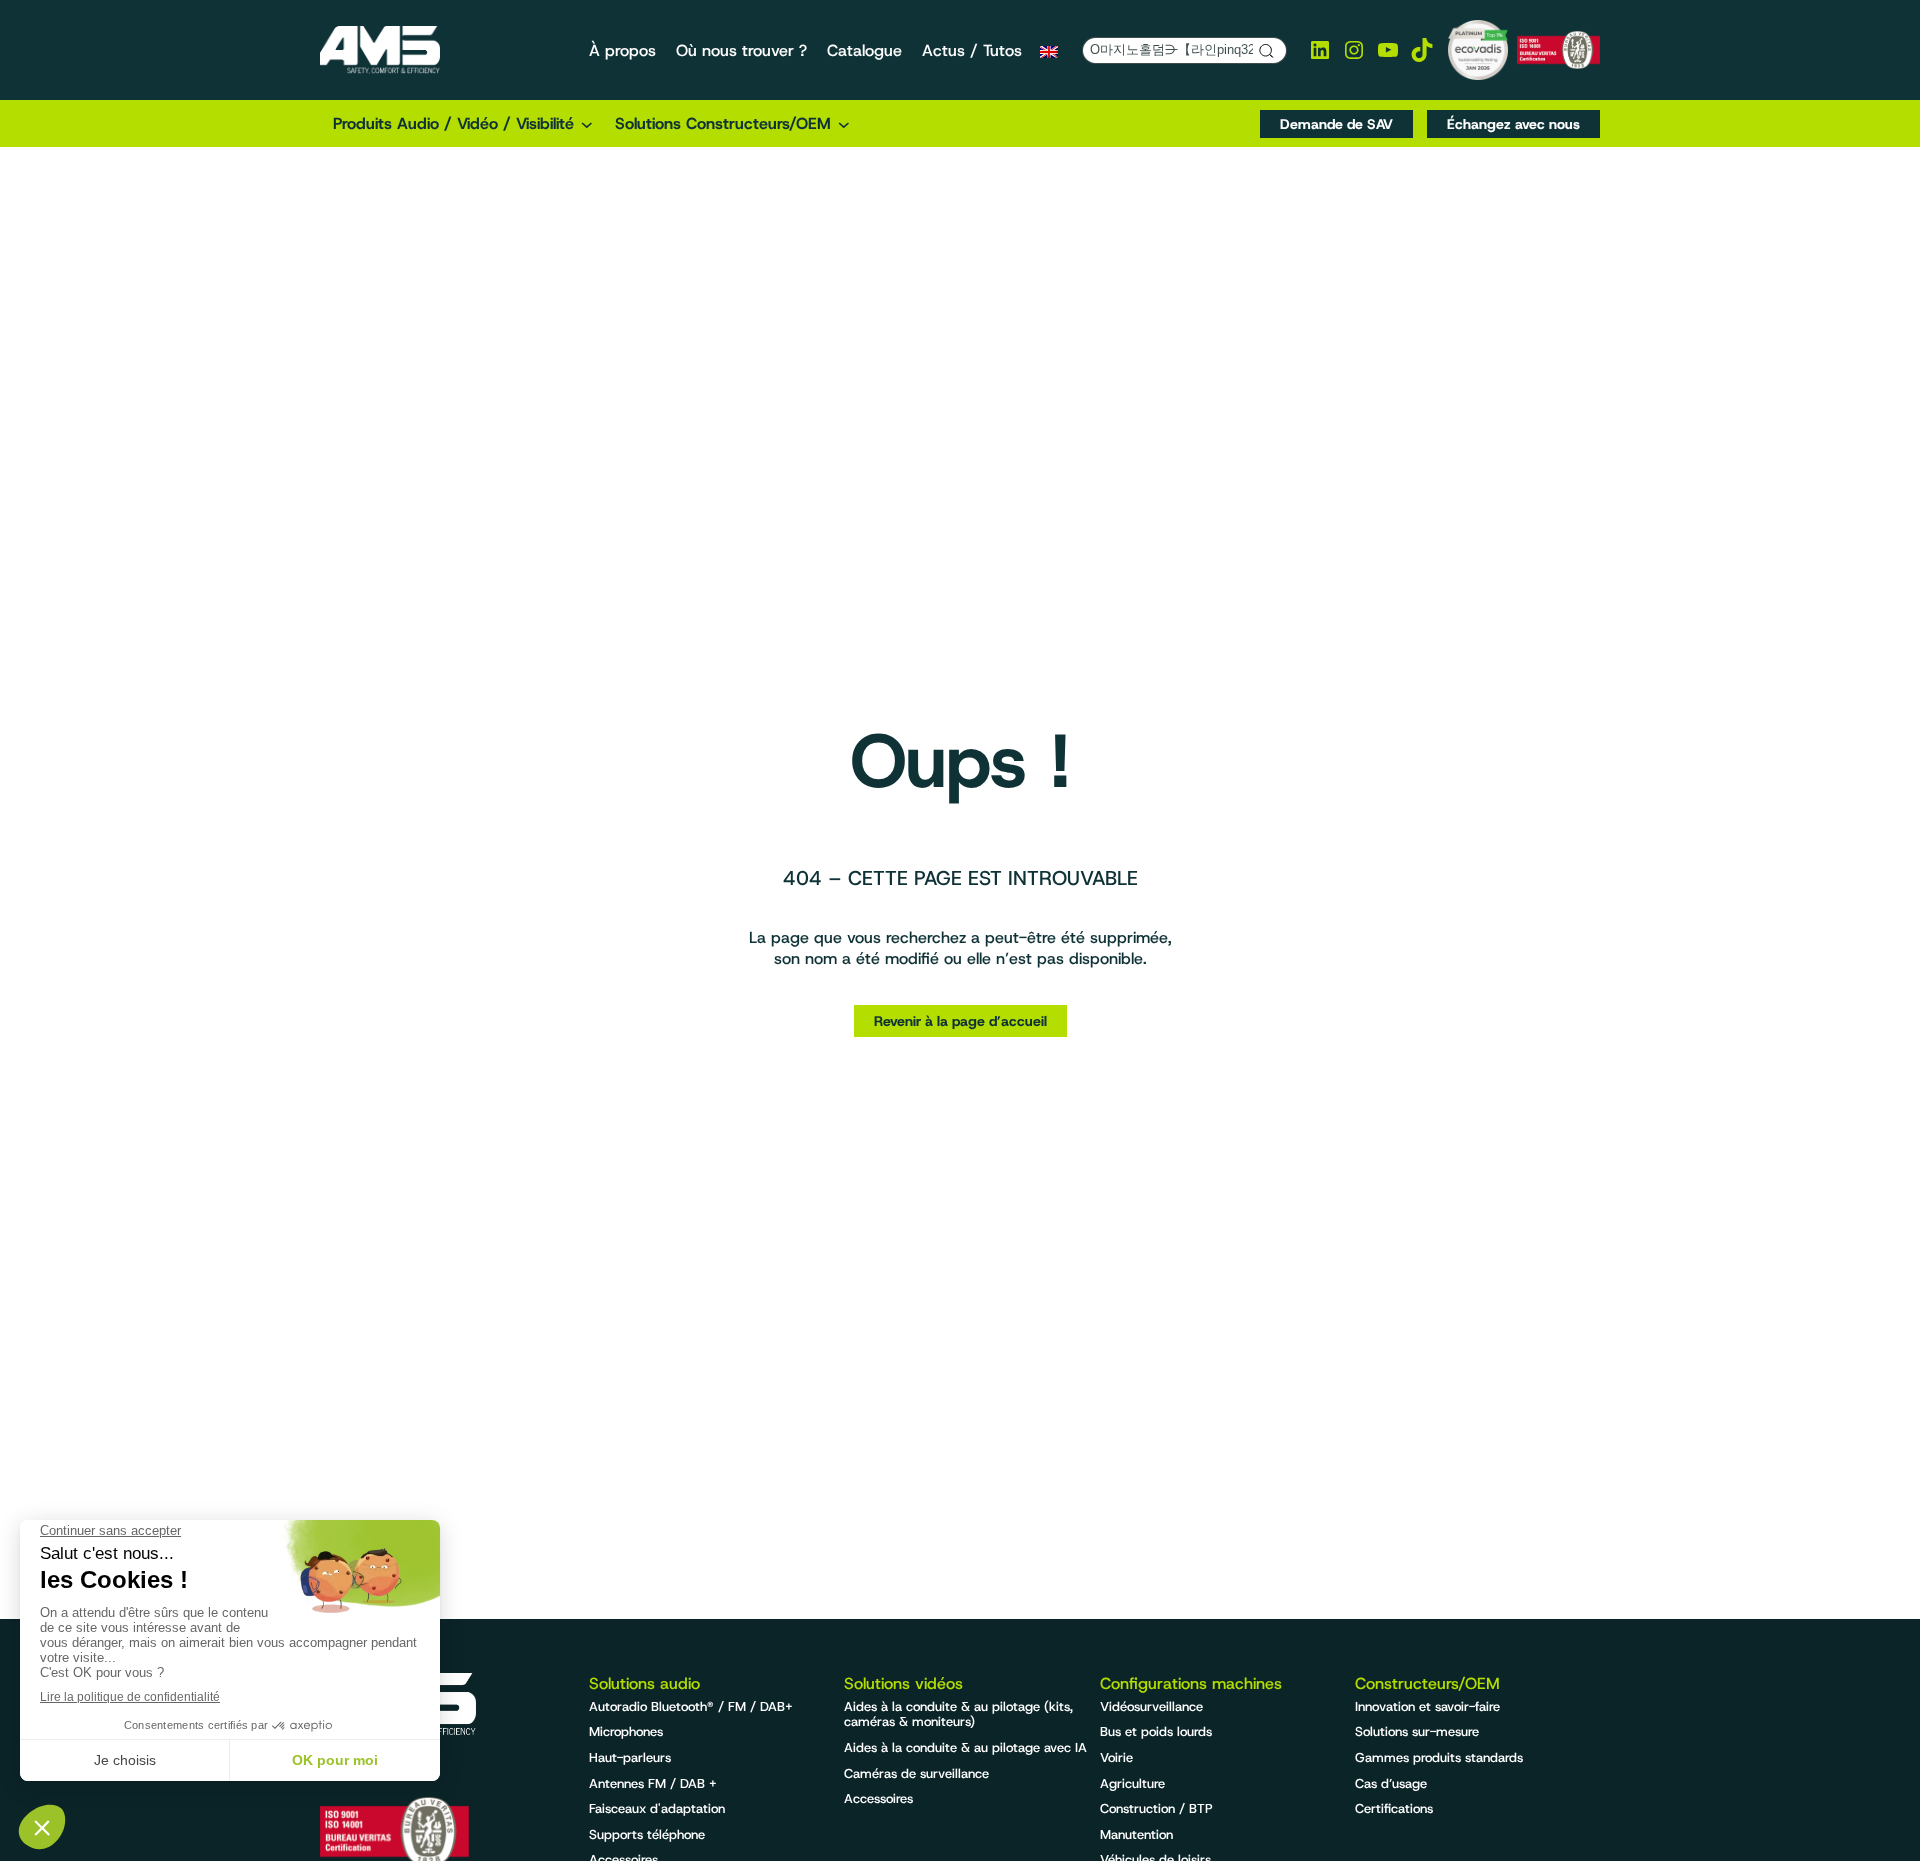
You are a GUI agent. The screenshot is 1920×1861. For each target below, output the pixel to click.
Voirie (1116, 1757)
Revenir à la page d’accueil (960, 1021)
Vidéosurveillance (1151, 1706)
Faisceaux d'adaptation (657, 1808)
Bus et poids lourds (1156, 1731)
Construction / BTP (1156, 1808)
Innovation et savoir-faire (1427, 1706)
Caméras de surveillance (916, 1773)
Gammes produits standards (1439, 1757)
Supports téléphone (647, 1834)
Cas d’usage (1391, 1783)
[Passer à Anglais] (1049, 51)
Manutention (1136, 1834)
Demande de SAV (1336, 124)
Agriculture (1132, 1783)
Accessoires (878, 1798)
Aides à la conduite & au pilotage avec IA (965, 1747)
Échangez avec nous (1513, 124)
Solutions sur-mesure (1417, 1731)
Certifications (1394, 1808)
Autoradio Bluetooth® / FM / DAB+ (691, 1706)
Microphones (626, 1731)
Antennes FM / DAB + (653, 1783)
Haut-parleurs (630, 1757)
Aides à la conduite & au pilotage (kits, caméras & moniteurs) (958, 1714)
